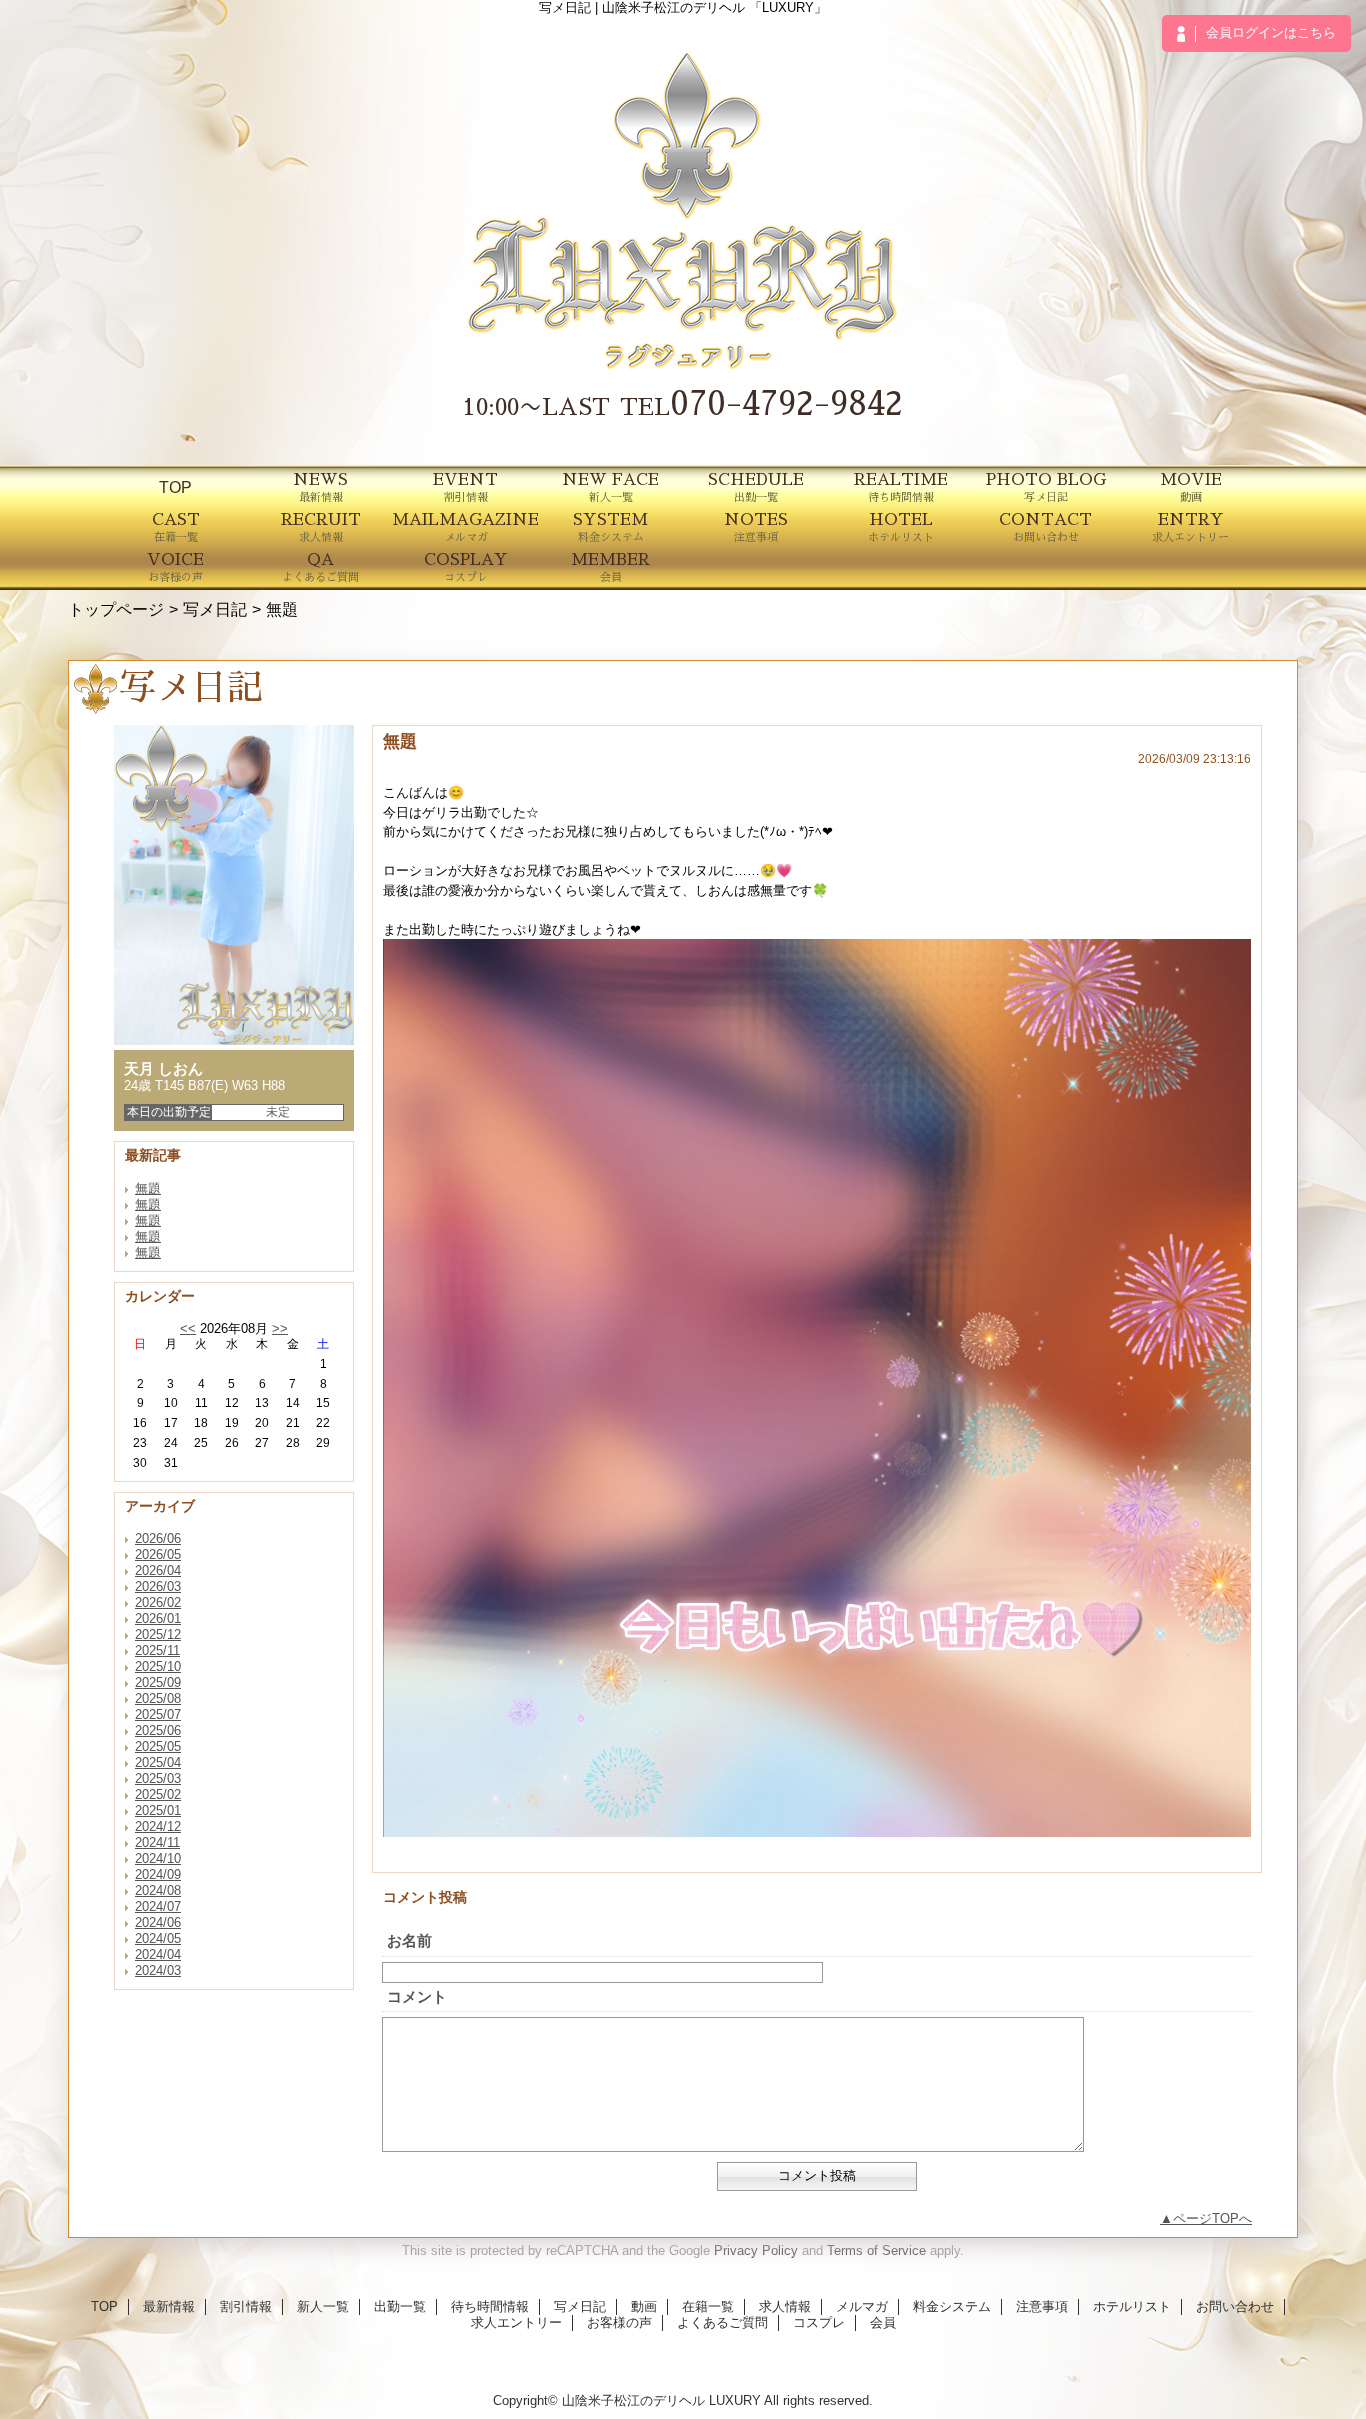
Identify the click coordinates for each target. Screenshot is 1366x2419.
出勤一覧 (400, 2306)
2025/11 (157, 1650)
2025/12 (158, 1634)
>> (280, 1328)
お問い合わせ (1235, 2306)
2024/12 (158, 1826)
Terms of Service (876, 2250)
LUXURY (735, 2400)
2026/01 (158, 1618)
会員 (883, 2322)
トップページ (116, 609)
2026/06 (158, 1538)
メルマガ (862, 2306)
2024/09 (158, 1874)
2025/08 (158, 1698)
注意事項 (1042, 2306)
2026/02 (158, 1602)
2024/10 (158, 1858)
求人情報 (785, 2306)
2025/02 (158, 1794)
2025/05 (158, 1746)
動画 (644, 2306)
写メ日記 (215, 609)
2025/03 (158, 1778)
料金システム (952, 2306)
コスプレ (819, 2322)
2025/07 (158, 1714)
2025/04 (158, 1762)
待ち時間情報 (490, 2306)
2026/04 (158, 1570)
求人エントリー (516, 2322)
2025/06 (158, 1730)
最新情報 (169, 2306)
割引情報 (246, 2306)
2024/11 (157, 1842)
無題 (148, 1188)
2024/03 (158, 1970)
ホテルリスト (1132, 2306)
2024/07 (158, 1906)
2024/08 (158, 1890)
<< (188, 1328)
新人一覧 (323, 2306)
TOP (175, 487)
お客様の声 (619, 2322)
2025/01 (158, 1810)
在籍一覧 (708, 2306)
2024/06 (158, 1922)
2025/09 (158, 1682)
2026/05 (158, 1554)
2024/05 (158, 1938)
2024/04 (158, 1954)
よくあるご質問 (722, 2322)
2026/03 (158, 1586)
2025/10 (158, 1666)
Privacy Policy (756, 2250)
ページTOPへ (1212, 2218)
